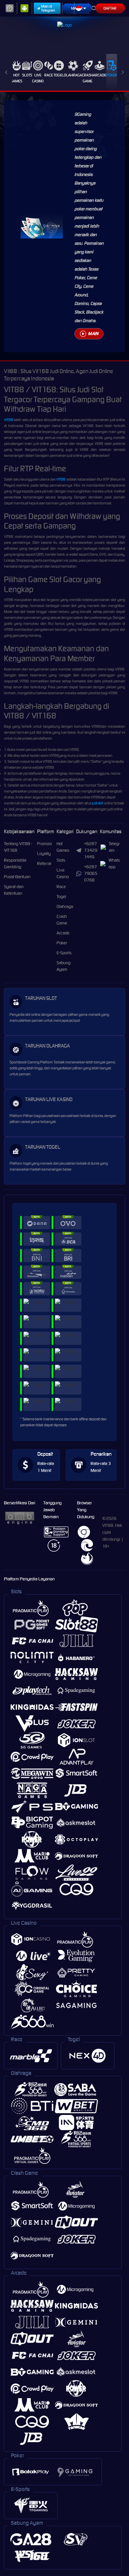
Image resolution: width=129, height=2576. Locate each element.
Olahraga (73, 75)
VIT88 (9, 420)
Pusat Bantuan (17, 877)
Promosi (44, 844)
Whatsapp (114, 863)
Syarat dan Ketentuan (14, 890)
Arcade (100, 75)
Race (49, 75)
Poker (112, 75)
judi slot (98, 803)
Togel (59, 75)
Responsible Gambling (15, 863)
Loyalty (44, 854)
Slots (27, 75)
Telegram (114, 847)
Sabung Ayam (64, 966)
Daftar (110, 8)
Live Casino (38, 78)
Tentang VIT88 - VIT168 (18, 847)
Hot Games (16, 78)
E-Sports (64, 953)
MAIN (93, 334)
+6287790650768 (91, 873)
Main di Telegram (48, 8)
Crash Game (87, 78)
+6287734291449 (91, 850)
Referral (44, 863)
